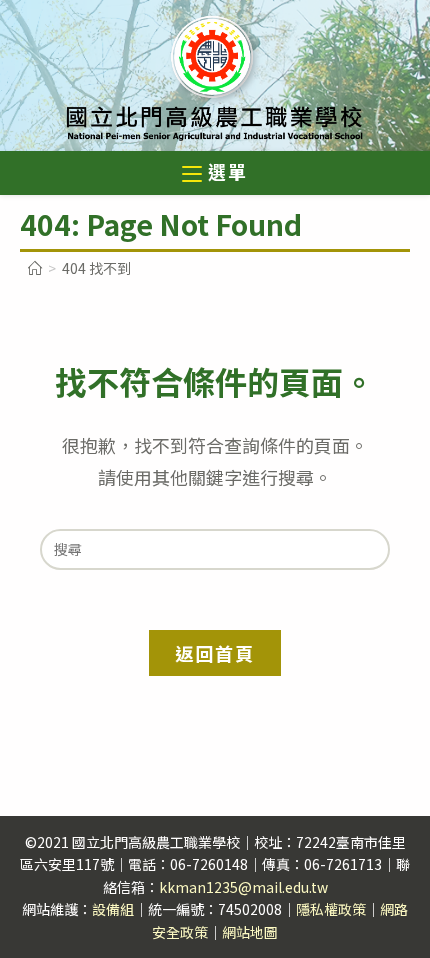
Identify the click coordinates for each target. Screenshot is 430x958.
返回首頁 (214, 653)
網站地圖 (250, 932)
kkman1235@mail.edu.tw (243, 887)
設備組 (113, 909)
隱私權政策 (331, 909)
